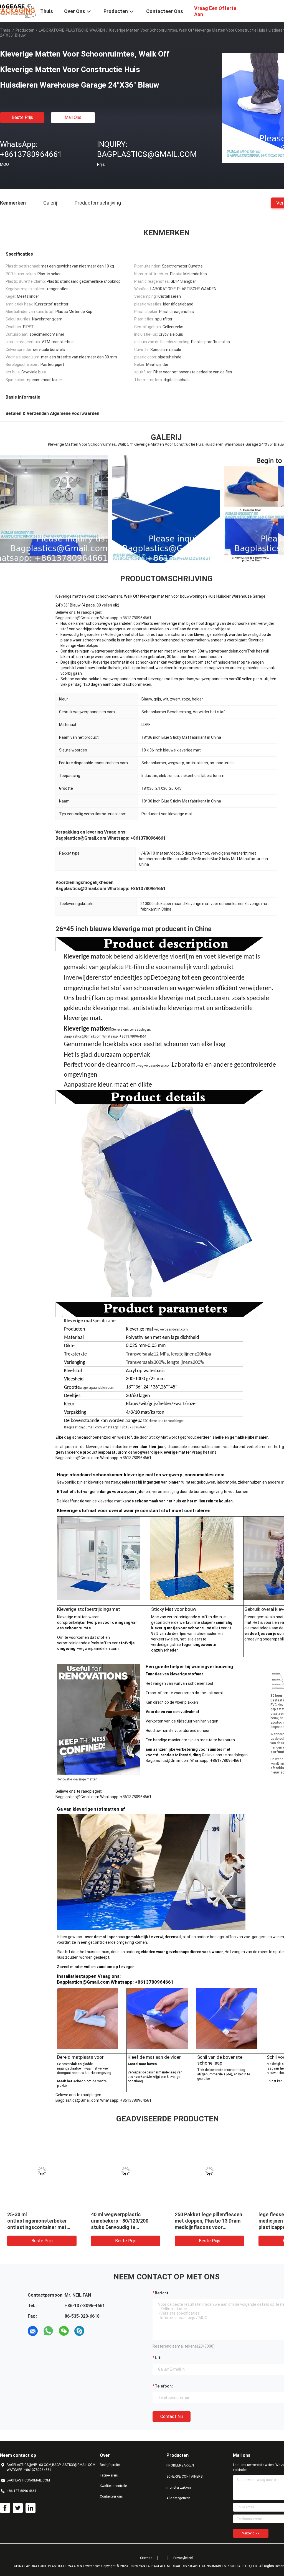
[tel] (95, 2331)
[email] (33, 2331)
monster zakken (179, 2488)
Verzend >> (251, 2533)
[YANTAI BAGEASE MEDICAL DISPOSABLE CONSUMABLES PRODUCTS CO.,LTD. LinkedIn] (31, 2508)
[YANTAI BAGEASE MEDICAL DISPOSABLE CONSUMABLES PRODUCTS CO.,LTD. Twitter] (18, 2508)
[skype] (79, 2331)
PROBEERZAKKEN (180, 2465)
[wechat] (64, 2331)
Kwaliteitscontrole (113, 2486)
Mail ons (73, 117)
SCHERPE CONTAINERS (184, 2476)
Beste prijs (22, 117)
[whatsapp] (48, 2331)
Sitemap (146, 2558)
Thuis (5, 30)
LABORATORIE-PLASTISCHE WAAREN (72, 30)
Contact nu (172, 2416)
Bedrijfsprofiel (110, 2465)
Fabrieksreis (109, 2475)
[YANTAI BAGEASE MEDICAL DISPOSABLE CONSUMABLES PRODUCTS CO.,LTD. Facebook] (5, 2508)
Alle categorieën (178, 2498)
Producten (25, 30)
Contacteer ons (111, 2496)
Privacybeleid (183, 2558)
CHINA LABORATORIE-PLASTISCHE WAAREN (48, 2566)
